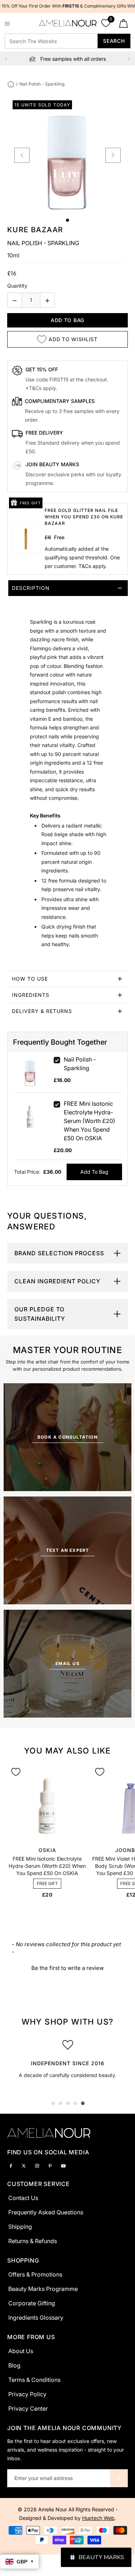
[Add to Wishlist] (16, 1772)
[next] (113, 155)
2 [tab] (60, 2103)
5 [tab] (83, 2103)
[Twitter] (24, 2165)
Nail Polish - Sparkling (80, 1064)
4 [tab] (75, 2103)
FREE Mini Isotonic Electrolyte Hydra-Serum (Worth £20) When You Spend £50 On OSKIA (89, 1121)
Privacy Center (28, 2408)
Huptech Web (98, 2518)
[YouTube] (63, 2165)
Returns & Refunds (33, 2241)
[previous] (22, 155)
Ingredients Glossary (36, 2318)
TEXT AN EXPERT (68, 1550)
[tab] (67, 776)
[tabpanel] (67, 2061)
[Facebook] (11, 2165)
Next (129, 59)
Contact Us (23, 2198)
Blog (14, 2365)
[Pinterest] (50, 2165)
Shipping (20, 2227)
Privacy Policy (27, 2394)
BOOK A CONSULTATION (67, 1437)
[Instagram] (37, 2165)
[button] (68, 1967)
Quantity (17, 286)
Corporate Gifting (32, 2303)
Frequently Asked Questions (46, 2212)
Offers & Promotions (35, 2274)
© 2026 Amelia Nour (43, 2509)
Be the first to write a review (67, 1968)
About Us (21, 2351)
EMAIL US (67, 1663)
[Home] (11, 84)
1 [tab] (53, 2103)
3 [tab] (68, 2103)
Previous (6, 59)
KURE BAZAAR (35, 230)
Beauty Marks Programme (43, 2289)
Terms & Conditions (34, 2380)
